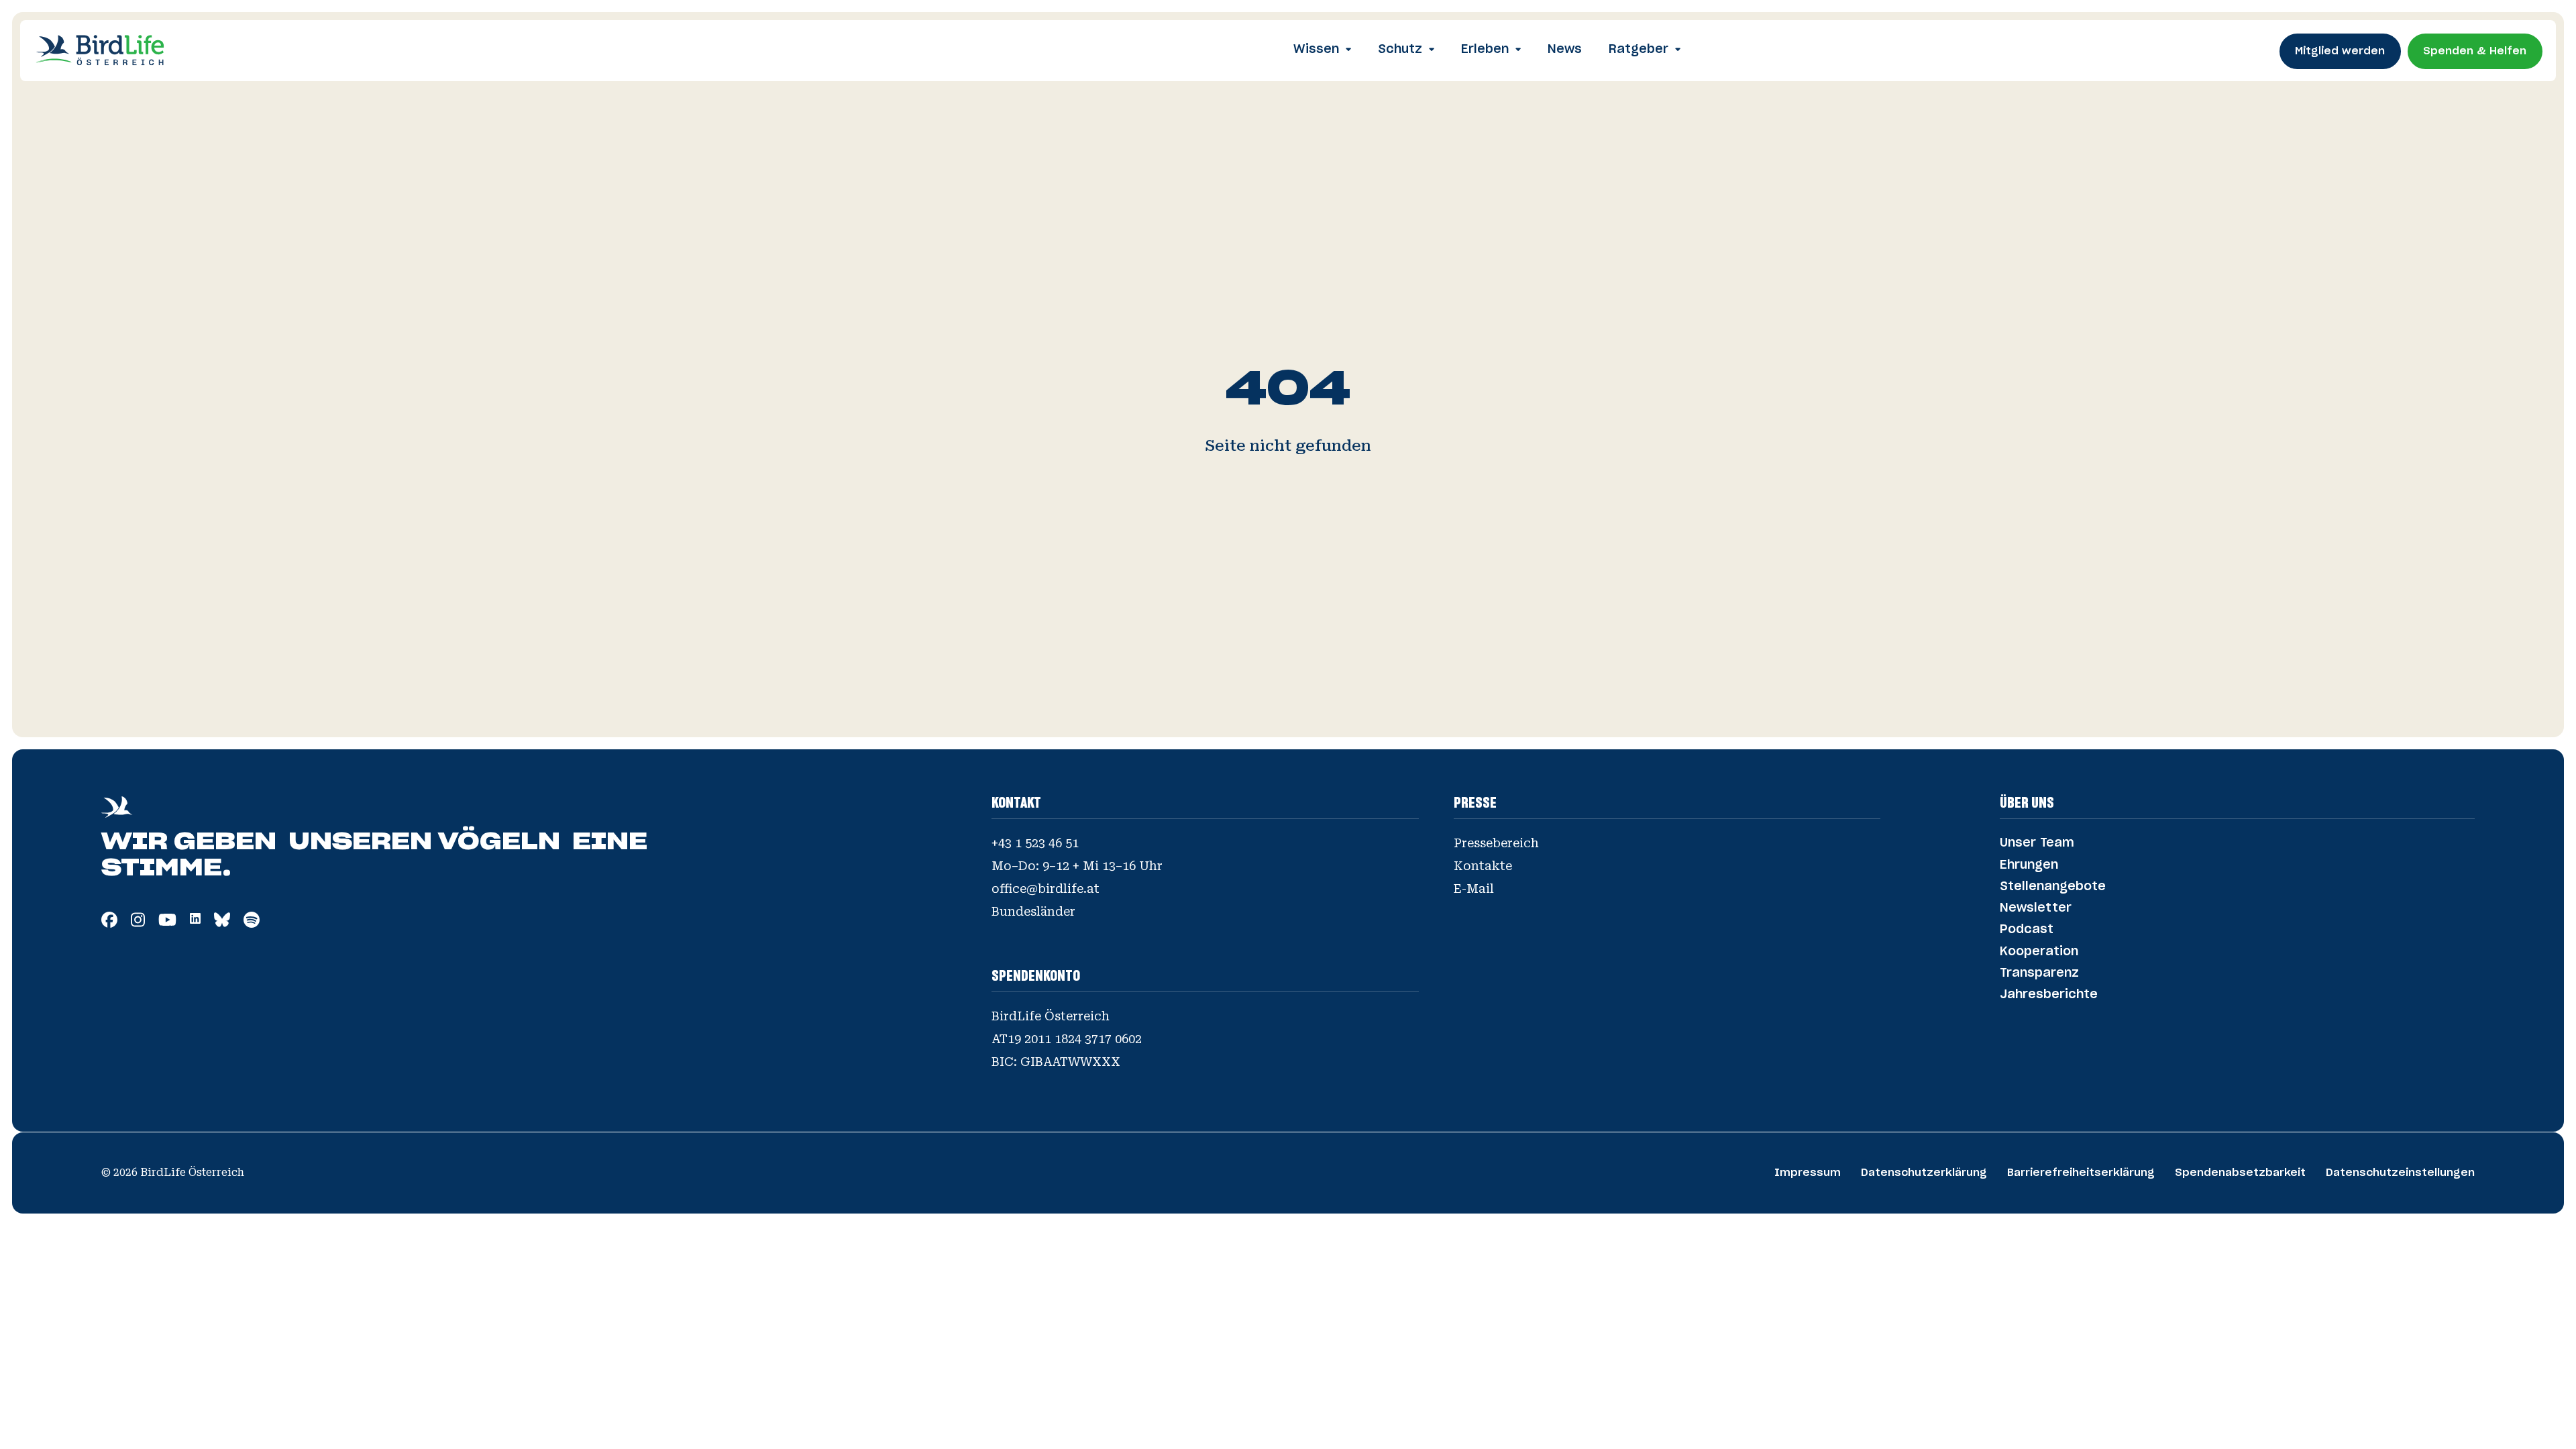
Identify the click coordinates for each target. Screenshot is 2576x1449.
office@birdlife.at (1045, 889)
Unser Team (2037, 843)
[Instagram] (138, 923)
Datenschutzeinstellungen (2400, 1173)
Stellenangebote (2053, 887)
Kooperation (2039, 952)
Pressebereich (1496, 843)
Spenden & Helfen (2475, 51)
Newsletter (2036, 908)
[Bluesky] (222, 923)
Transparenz (2039, 973)
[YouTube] (167, 923)
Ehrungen (2029, 865)
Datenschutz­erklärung (1924, 1173)
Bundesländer (1033, 912)
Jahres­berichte (2049, 995)
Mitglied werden (2340, 51)
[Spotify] (252, 923)
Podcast (2027, 930)
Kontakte (1483, 866)
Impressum (1808, 1173)
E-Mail (1474, 889)
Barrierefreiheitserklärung (2081, 1173)
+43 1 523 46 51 (1035, 843)
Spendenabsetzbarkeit (2240, 1173)
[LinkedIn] (195, 919)
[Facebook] (109, 923)
